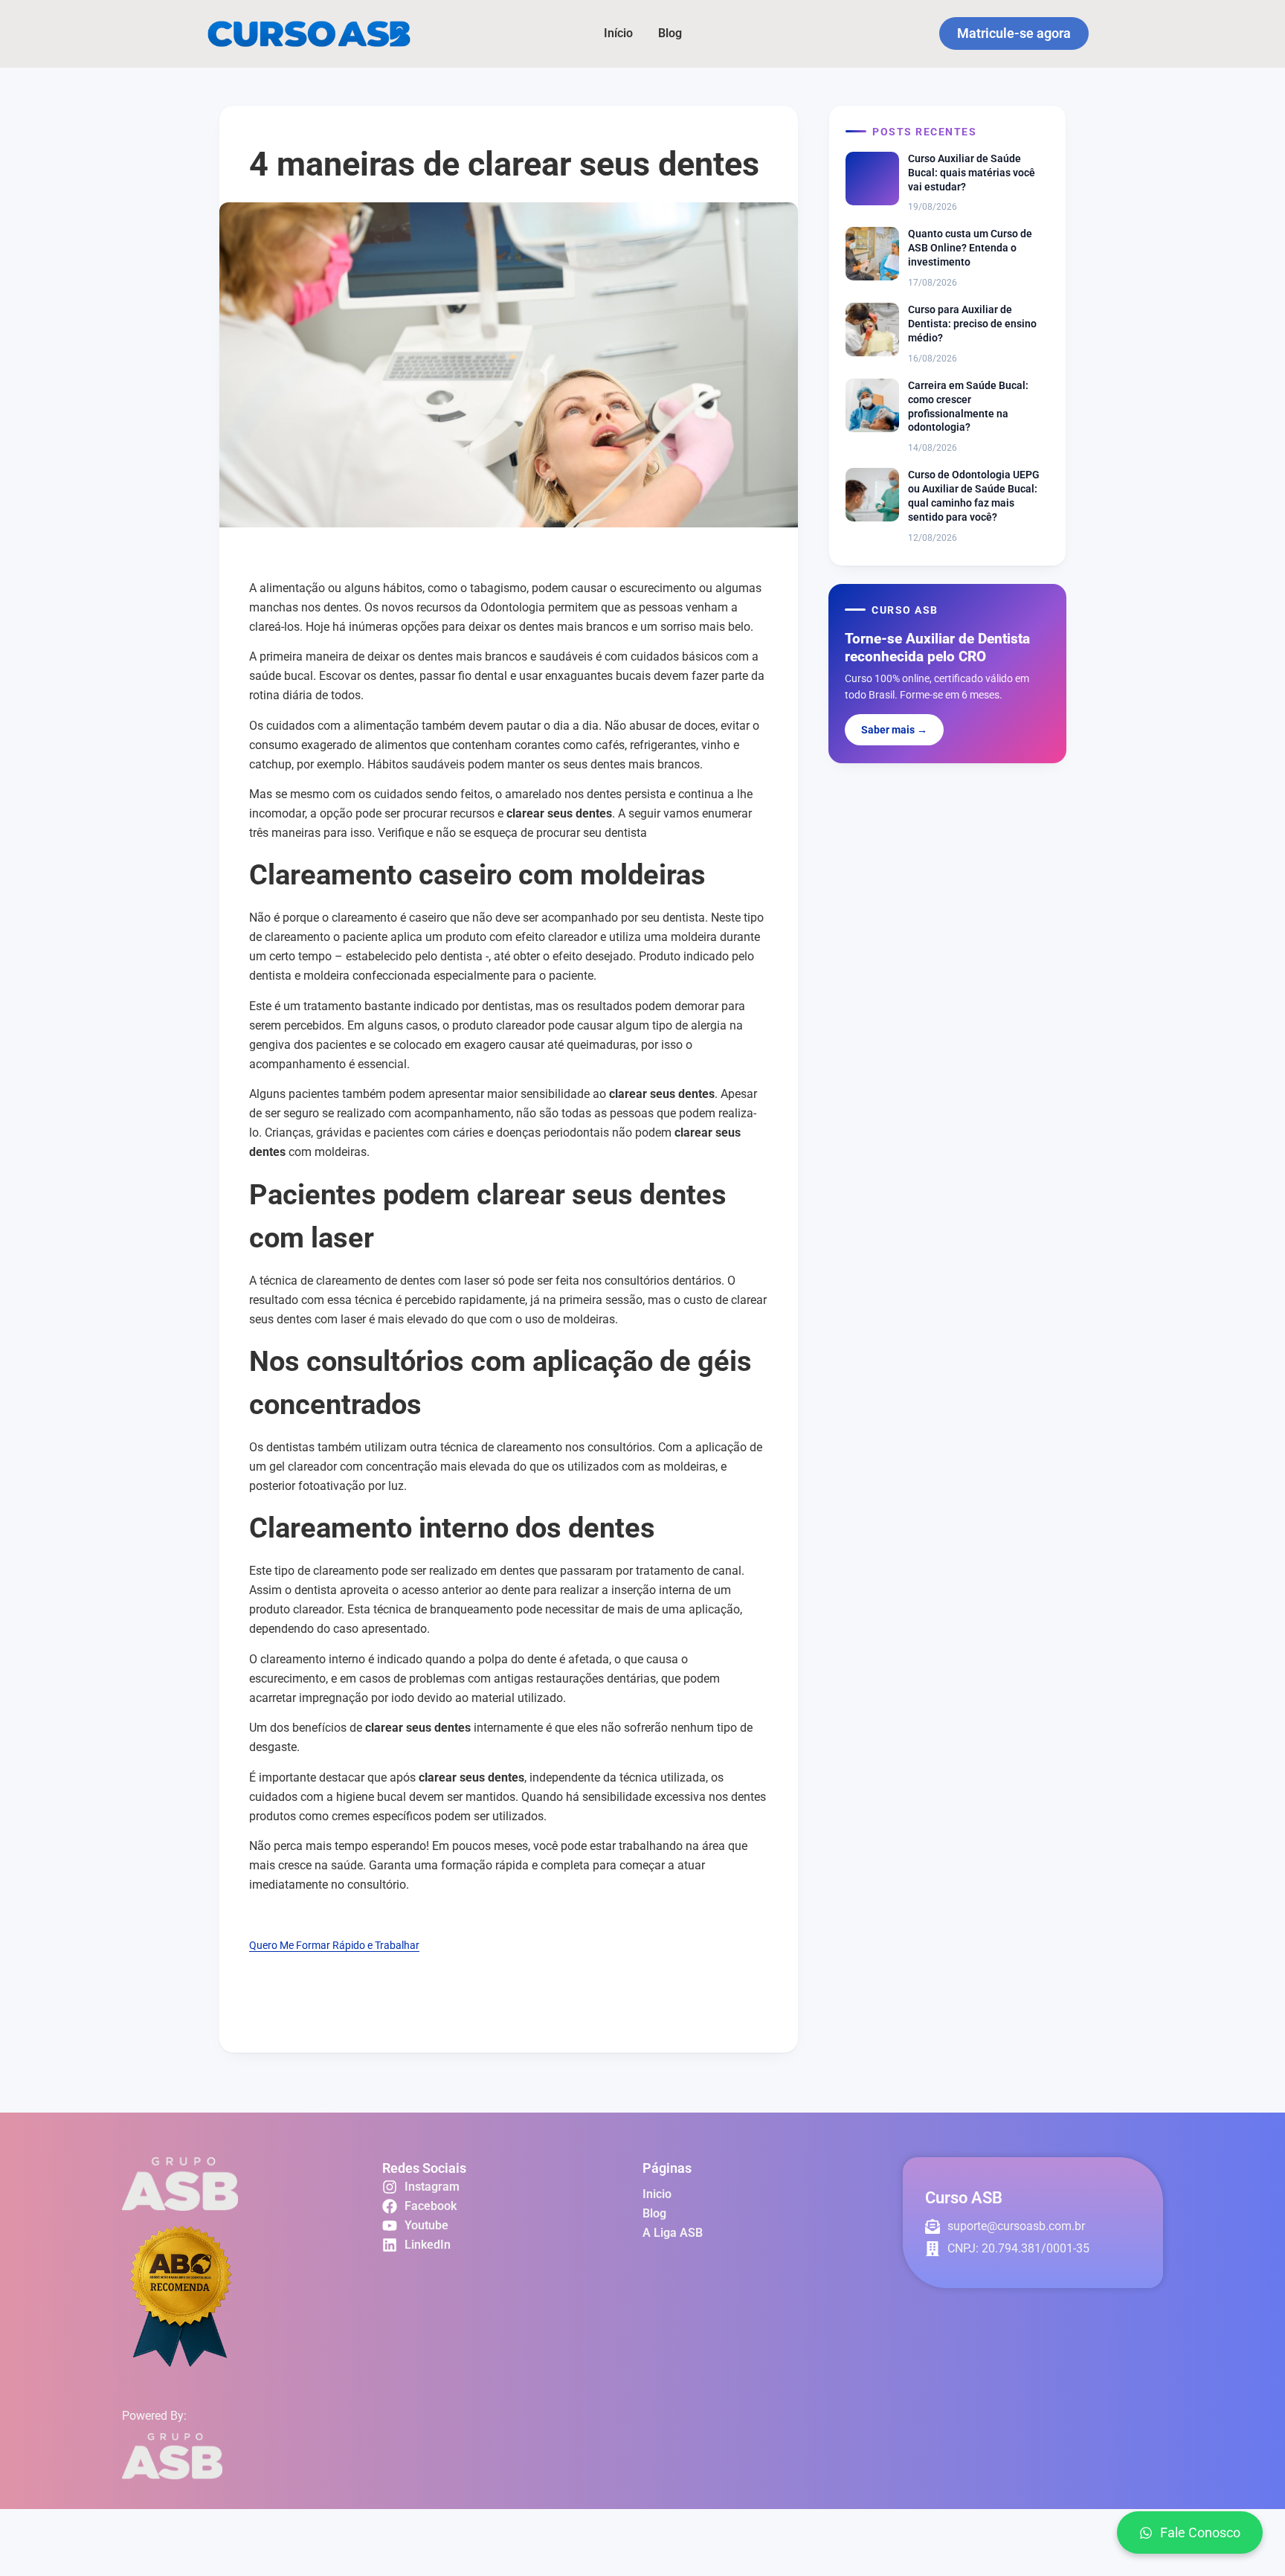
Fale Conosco (1200, 2532)
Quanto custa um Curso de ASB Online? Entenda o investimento (970, 248)
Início (618, 33)
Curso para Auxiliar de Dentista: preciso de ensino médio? (972, 324)
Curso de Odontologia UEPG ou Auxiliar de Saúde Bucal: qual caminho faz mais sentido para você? (974, 496)
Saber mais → (894, 730)
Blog (670, 33)
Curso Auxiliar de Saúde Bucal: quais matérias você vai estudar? (972, 173)
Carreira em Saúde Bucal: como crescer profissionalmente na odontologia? (968, 407)
